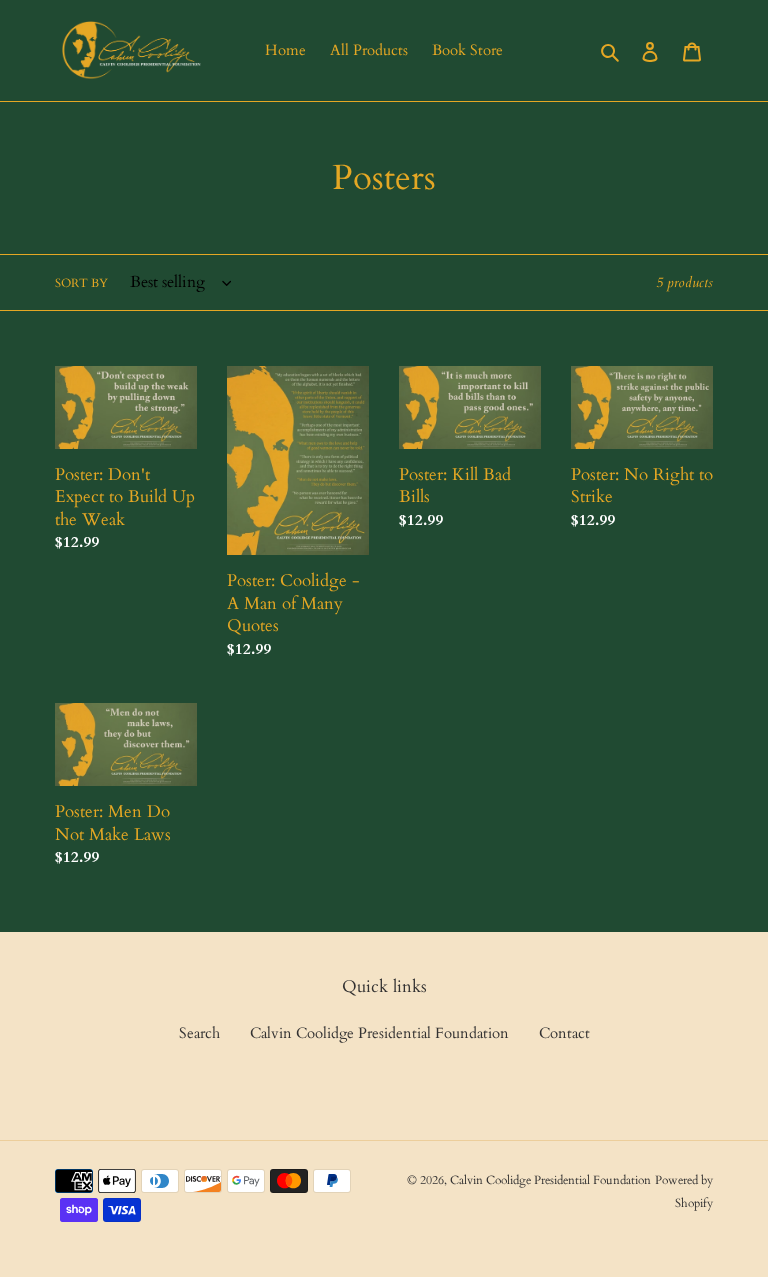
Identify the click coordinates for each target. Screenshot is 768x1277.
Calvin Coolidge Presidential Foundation (379, 1033)
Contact (564, 1033)
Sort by (81, 283)
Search (199, 1033)
